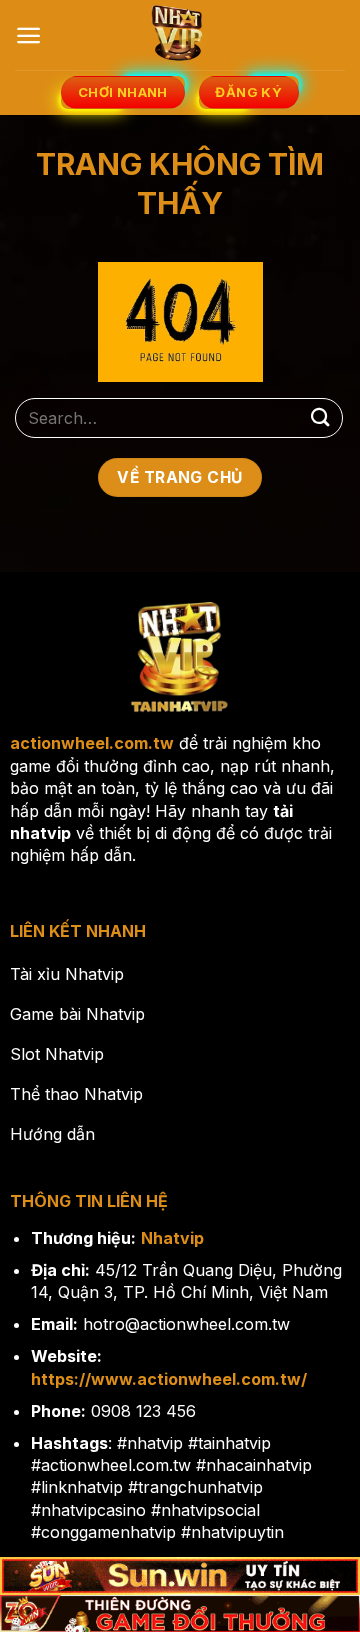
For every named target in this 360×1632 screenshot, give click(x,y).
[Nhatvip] (180, 35)
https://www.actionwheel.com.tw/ (169, 1379)
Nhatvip (172, 1238)
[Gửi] (321, 417)
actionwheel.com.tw (92, 743)
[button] (28, 35)
